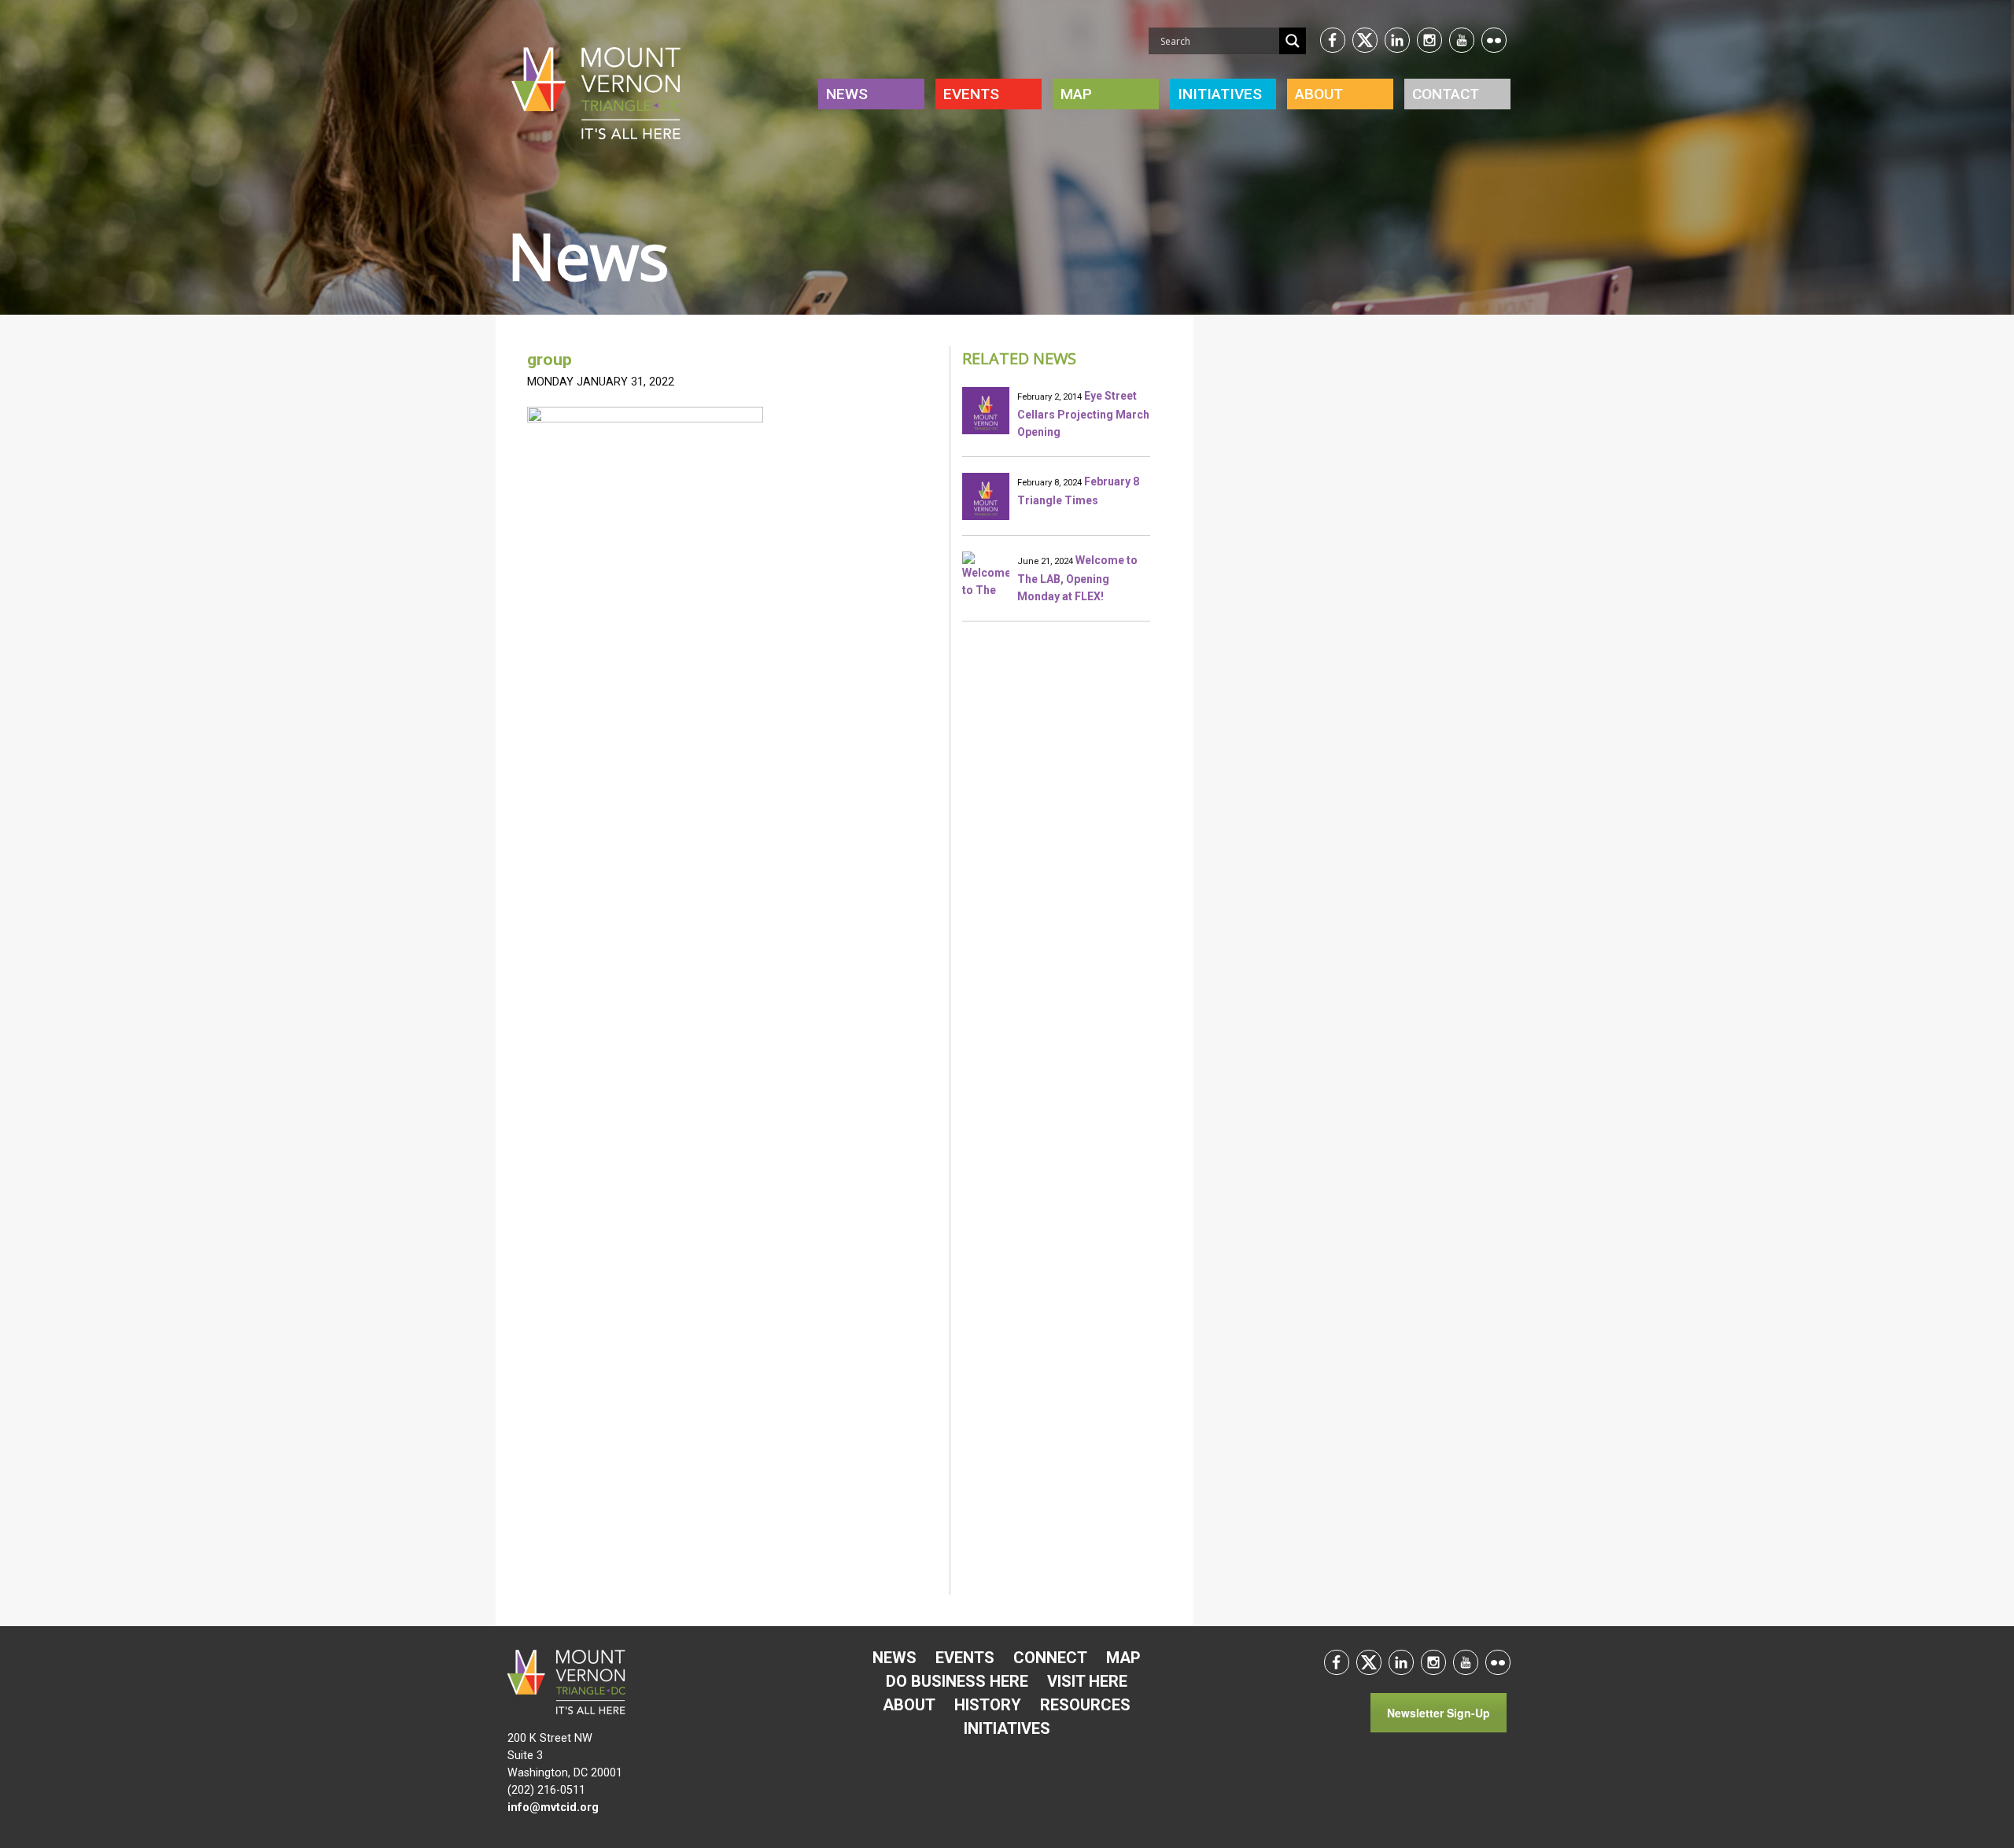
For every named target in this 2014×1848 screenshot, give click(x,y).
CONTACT (1446, 94)
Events (971, 94)
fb (1333, 40)
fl (1494, 40)
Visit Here (1087, 1681)
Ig (1429, 40)
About (1319, 94)
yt (1462, 40)
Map (1076, 94)
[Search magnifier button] (1293, 41)
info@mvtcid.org (553, 1807)
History (988, 1705)
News (847, 94)
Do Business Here (957, 1681)
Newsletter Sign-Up (1439, 1713)
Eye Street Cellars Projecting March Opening (1083, 414)
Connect (1050, 1658)
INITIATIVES (1220, 94)
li (1397, 40)
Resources (1085, 1705)
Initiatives (1007, 1728)
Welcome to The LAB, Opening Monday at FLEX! (1077, 578)
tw (1365, 40)
